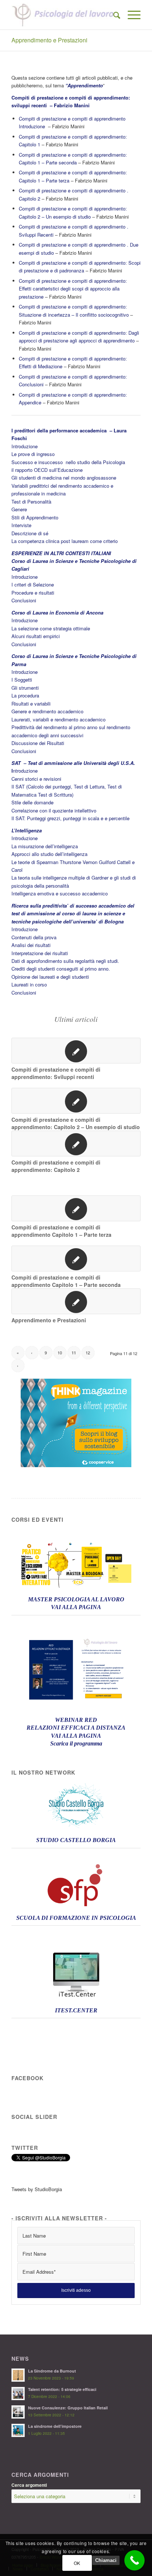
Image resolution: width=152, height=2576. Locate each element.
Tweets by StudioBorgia (37, 2189)
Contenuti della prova (34, 937)
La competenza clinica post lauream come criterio (65, 541)
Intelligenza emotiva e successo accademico (60, 893)
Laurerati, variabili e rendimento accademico (58, 719)
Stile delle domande (32, 802)
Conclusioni (24, 600)
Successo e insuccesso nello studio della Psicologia (68, 462)
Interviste (21, 525)
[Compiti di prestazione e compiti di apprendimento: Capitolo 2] (76, 1143)
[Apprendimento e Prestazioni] (76, 1301)
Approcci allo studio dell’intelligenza (49, 854)
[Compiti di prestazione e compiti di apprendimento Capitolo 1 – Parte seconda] (76, 1259)
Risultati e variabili (31, 704)
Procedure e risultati (33, 593)
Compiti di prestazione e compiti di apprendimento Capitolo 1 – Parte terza (61, 1231)
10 (60, 1353)
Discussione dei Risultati (38, 743)
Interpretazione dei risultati (40, 953)
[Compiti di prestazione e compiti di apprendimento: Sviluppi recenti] (76, 1051)
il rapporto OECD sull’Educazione (47, 470)
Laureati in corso (29, 984)
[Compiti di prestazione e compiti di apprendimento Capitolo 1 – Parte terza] (76, 1208)
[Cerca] (113, 15)
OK (77, 2563)
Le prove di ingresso (33, 454)
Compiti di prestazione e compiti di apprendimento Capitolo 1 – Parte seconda (66, 1281)
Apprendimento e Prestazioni (49, 40)
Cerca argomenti (29, 2485)
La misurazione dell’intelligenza (45, 846)
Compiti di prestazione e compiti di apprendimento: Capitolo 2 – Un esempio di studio (76, 1123)
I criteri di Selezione (33, 584)
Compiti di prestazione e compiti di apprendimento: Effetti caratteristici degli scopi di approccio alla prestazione (73, 289)
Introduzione (25, 446)
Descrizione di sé (30, 533)
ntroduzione (25, 771)
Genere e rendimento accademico (47, 711)
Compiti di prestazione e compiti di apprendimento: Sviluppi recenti (56, 1073)
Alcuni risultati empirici (36, 636)
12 (88, 1353)
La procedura (25, 695)
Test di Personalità (31, 502)
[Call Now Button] (134, 2560)
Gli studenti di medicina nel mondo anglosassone (64, 478)
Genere (19, 509)
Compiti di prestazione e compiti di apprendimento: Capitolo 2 (56, 1166)
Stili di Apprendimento (35, 517)
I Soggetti (22, 680)
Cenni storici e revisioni (36, 779)
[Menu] (130, 15)
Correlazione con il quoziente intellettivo (54, 810)
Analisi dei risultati (31, 945)
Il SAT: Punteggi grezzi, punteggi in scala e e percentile (70, 818)
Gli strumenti (25, 688)
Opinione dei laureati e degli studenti (50, 977)
